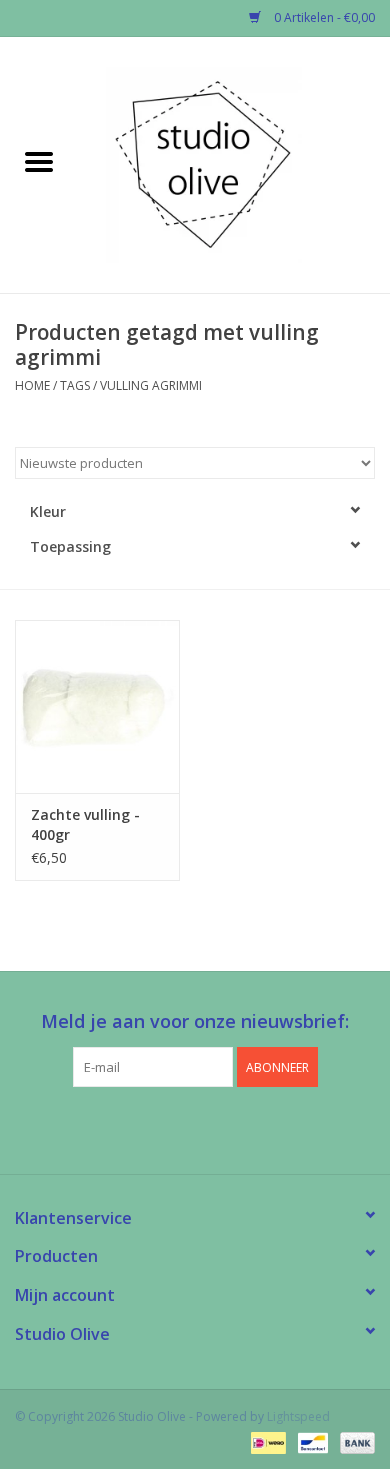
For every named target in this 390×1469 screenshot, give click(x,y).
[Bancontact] (311, 1441)
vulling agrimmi (151, 385)
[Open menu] (39, 161)
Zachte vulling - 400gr (85, 824)
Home (32, 385)
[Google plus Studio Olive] (195, 1128)
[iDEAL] (266, 1441)
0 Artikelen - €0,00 (323, 17)
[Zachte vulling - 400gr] (97, 706)
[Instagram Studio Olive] (231, 1128)
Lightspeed (298, 1416)
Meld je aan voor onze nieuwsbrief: (195, 1021)
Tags (75, 385)
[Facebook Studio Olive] (159, 1128)
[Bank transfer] (354, 1441)
